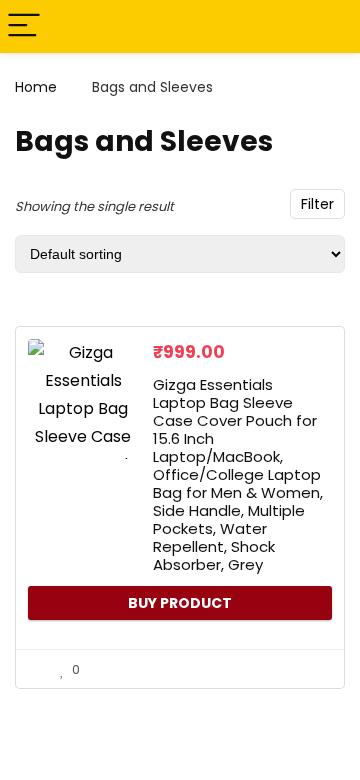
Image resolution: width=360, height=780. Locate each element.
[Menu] (24, 26)
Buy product (180, 603)
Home (36, 87)
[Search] (329, 26)
